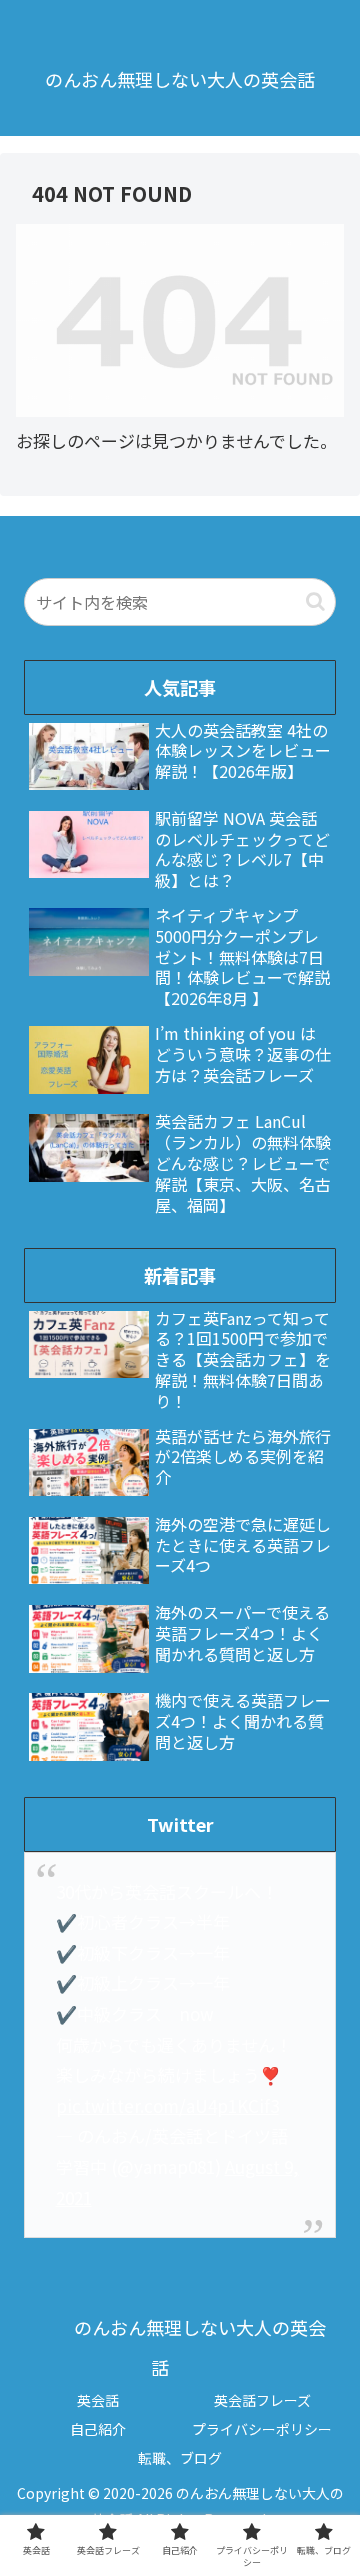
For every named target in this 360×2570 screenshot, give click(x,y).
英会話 (98, 2400)
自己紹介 (98, 2429)
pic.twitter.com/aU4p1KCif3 (167, 2105)
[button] (315, 601)
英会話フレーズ (262, 2400)
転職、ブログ (180, 2458)
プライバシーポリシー (262, 2429)
